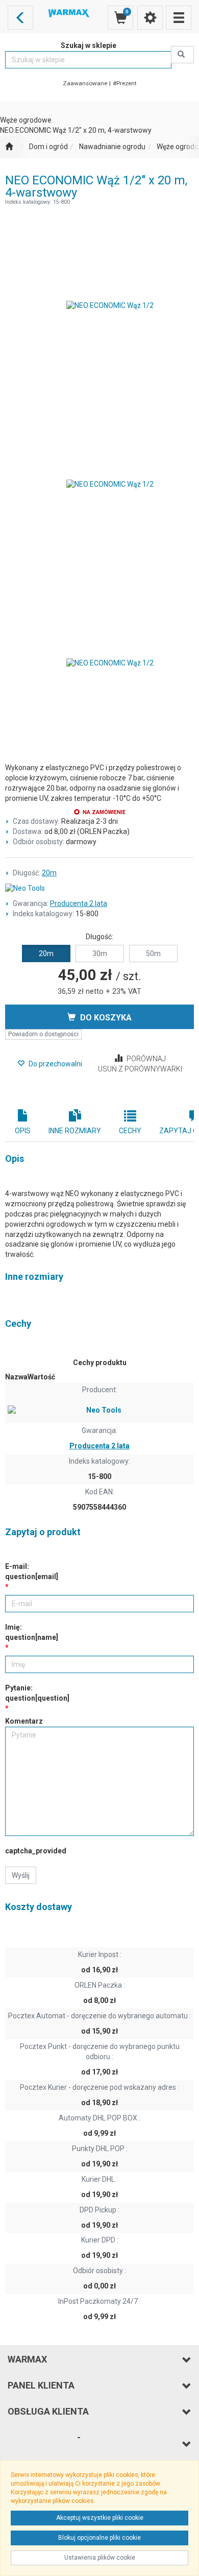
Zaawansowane (85, 83)
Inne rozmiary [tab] (75, 1131)
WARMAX (27, 2359)
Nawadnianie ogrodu (112, 147)
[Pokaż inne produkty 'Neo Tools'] (99, 889)
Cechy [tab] (130, 1131)
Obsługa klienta (48, 2411)
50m (153, 953)
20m (49, 873)
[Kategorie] (179, 18)
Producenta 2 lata (79, 903)
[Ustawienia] (150, 18)
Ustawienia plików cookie (100, 2558)
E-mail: (32, 1571)
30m (100, 953)
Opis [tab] (23, 1131)
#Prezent (125, 83)
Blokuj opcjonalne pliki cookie (99, 2538)
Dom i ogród (48, 147)
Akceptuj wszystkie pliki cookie (100, 2518)
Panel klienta (41, 2385)
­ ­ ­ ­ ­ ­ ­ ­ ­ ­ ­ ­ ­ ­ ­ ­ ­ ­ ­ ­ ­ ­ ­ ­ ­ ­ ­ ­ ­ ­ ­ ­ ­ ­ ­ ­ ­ (44, 2444)
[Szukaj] (182, 55)
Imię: (32, 1632)
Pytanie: (37, 1693)
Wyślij (21, 1875)
